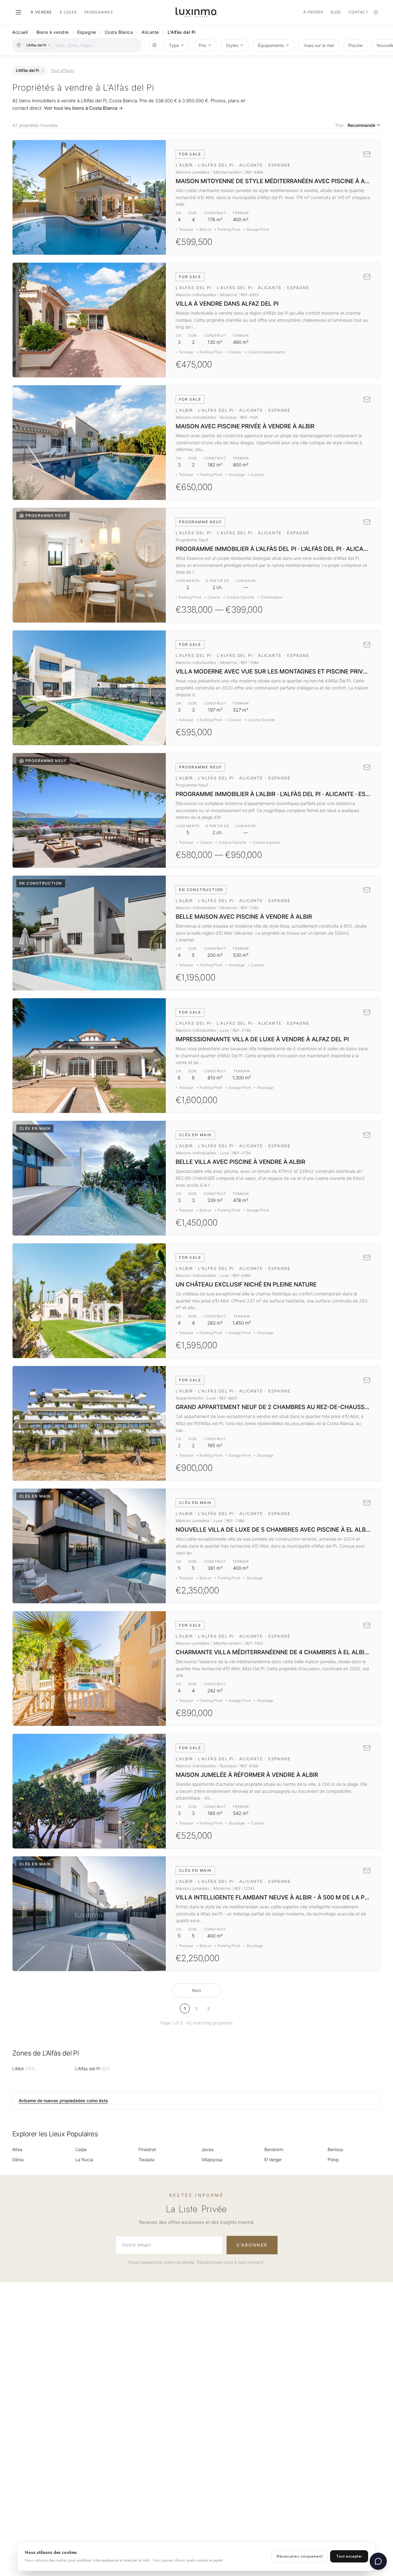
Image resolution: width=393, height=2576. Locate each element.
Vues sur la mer (319, 45)
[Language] (376, 12)
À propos (313, 12)
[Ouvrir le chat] (378, 2561)
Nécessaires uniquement (300, 2556)
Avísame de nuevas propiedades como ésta (63, 2101)
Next (196, 1990)
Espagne (87, 32)
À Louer (68, 12)
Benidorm (274, 2149)
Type (174, 45)
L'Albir (23, 2069)
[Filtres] (154, 45)
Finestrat (147, 2149)
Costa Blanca (119, 32)
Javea (207, 2149)
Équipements (271, 45)
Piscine (356, 45)
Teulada (146, 2160)
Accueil (20, 32)
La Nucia (84, 2160)
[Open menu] (18, 12)
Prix (202, 45)
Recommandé (361, 125)
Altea (17, 2149)
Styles (232, 45)
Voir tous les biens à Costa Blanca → (83, 108)
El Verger (273, 2160)
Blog (336, 12)
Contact (359, 12)
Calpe (81, 2149)
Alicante (150, 32)
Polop (333, 2160)
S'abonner (252, 2245)
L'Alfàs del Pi (93, 2069)
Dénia (18, 2160)
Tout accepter (349, 2556)
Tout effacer (62, 70)
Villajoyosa (212, 2160)
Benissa (335, 2149)
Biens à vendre (53, 32)
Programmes (99, 12)
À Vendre (41, 12)
